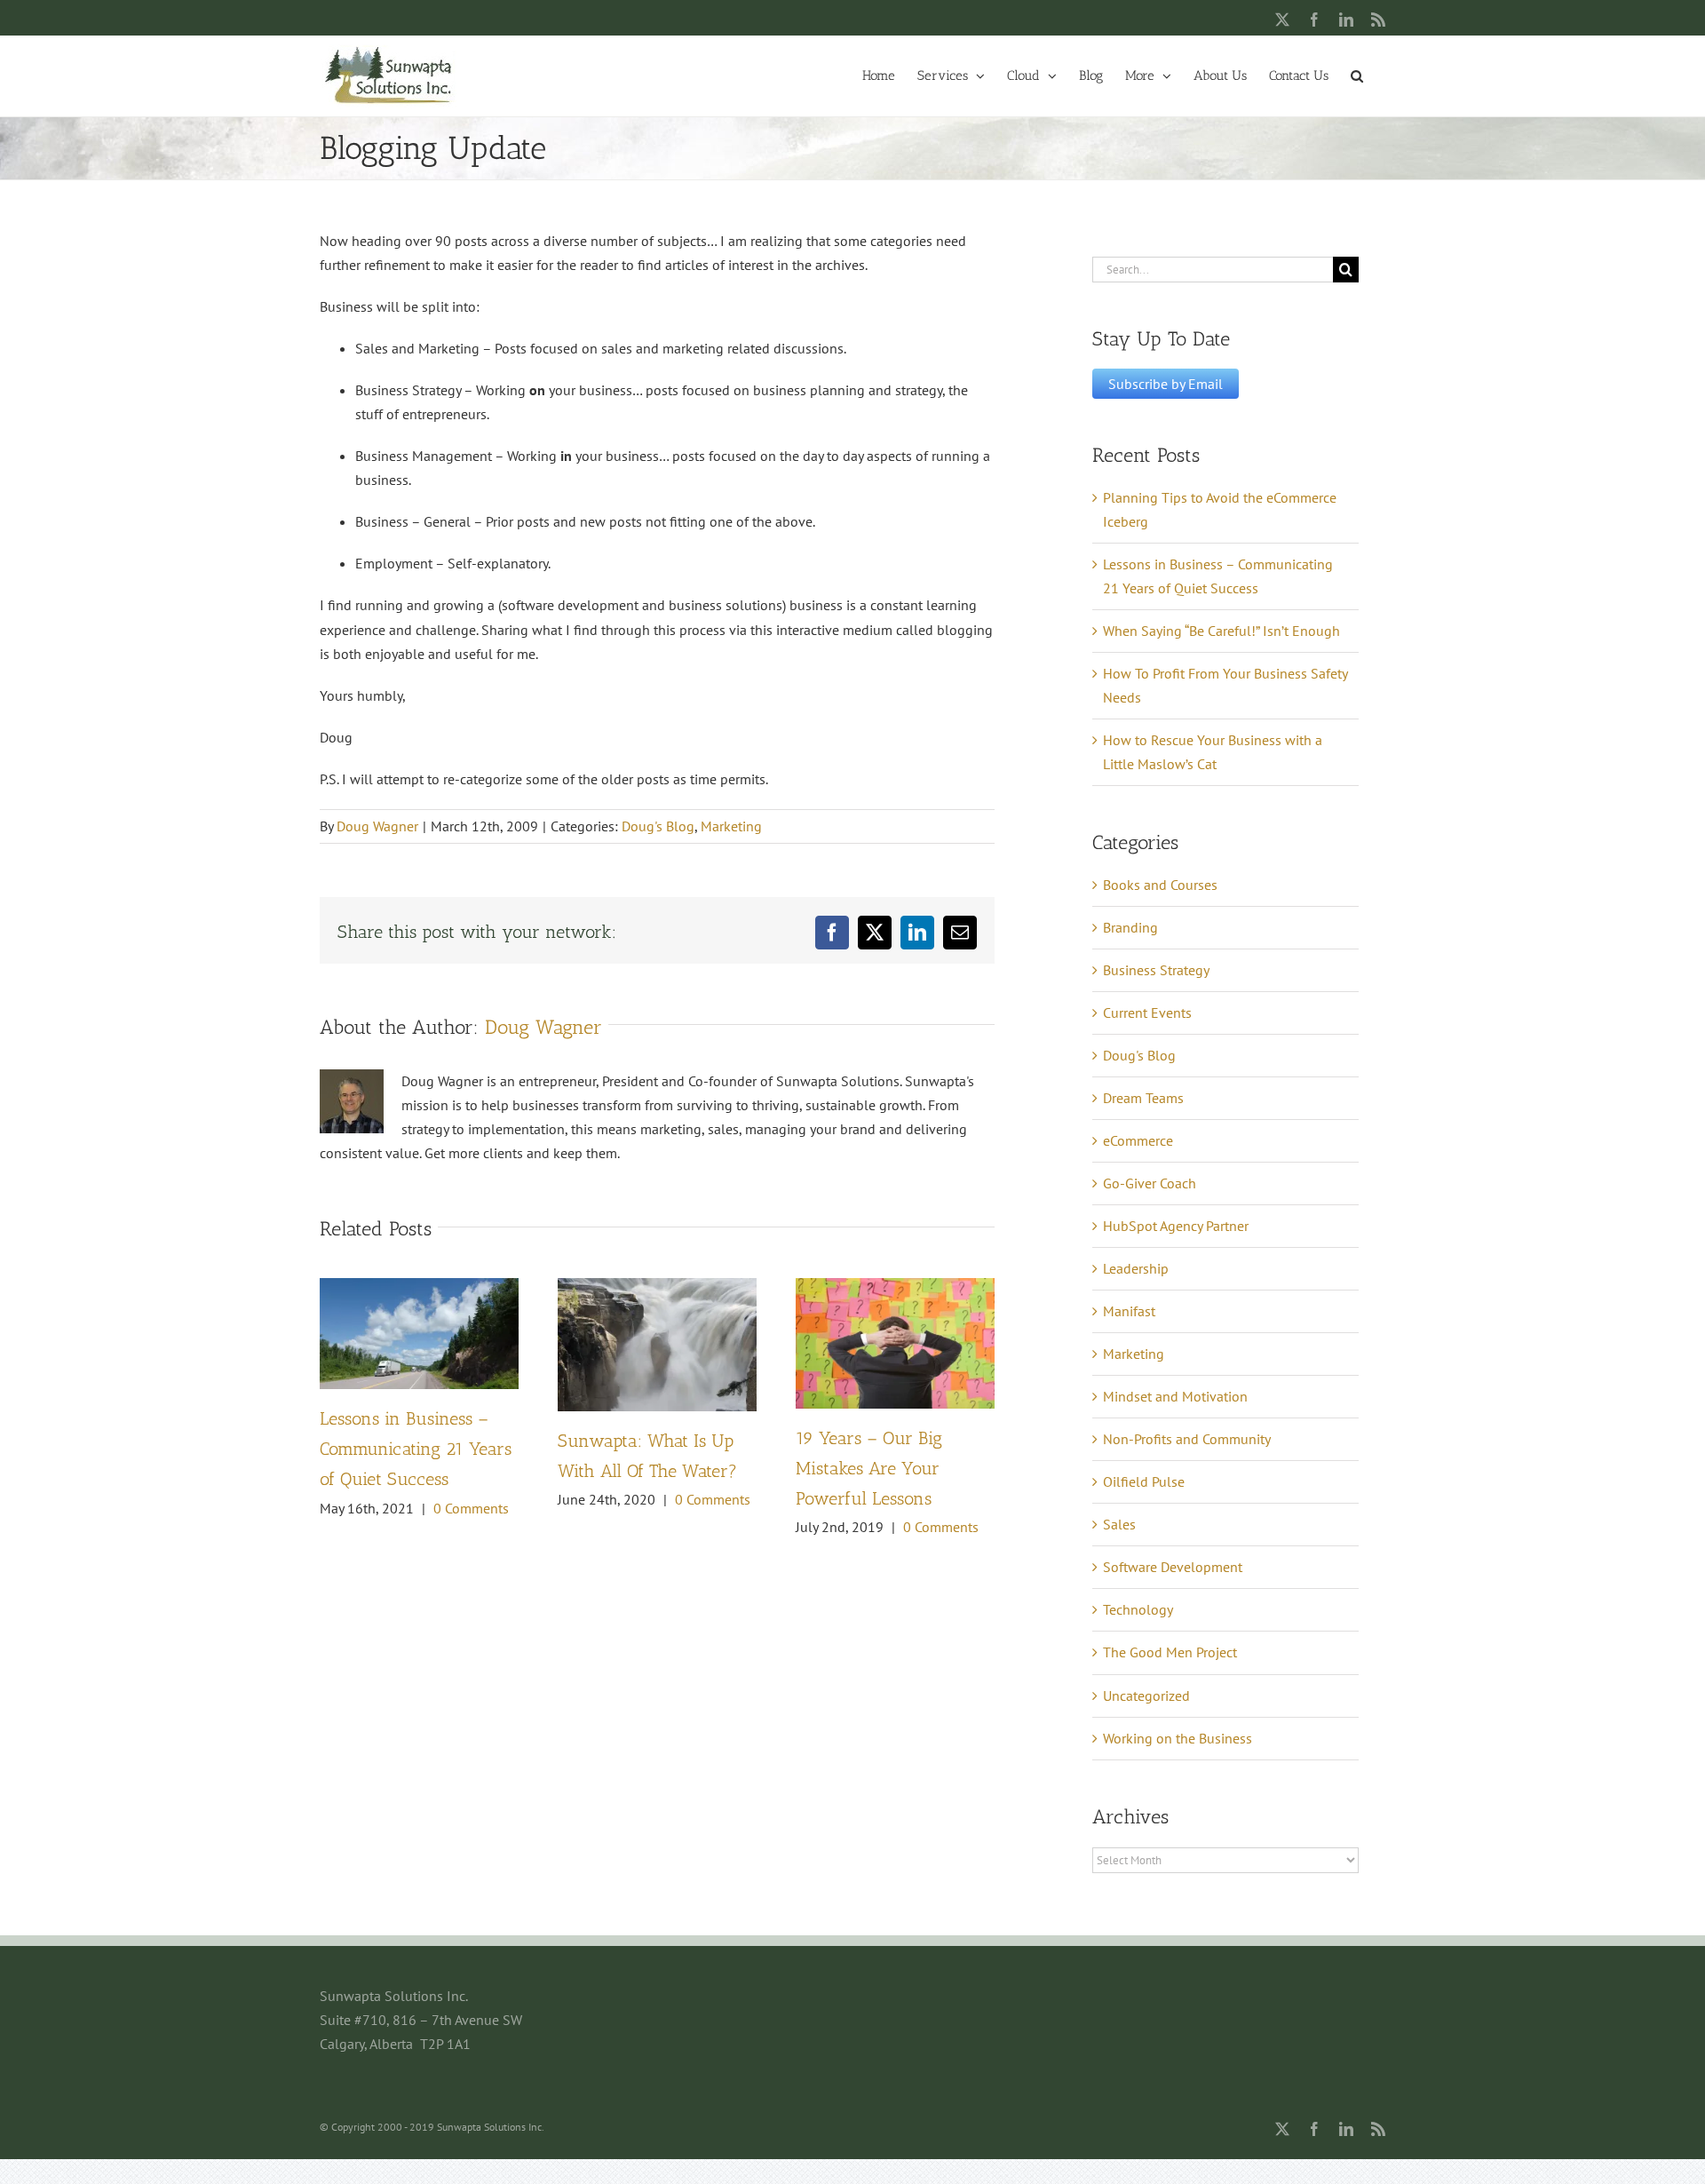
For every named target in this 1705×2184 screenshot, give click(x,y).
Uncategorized (1146, 1696)
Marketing (731, 826)
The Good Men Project (1170, 1652)
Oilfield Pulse (1144, 1481)
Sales (1119, 1524)
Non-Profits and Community (1187, 1439)
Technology (1138, 1609)
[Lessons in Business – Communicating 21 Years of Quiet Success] (419, 1287)
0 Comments (471, 1508)
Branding (1130, 927)
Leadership (1136, 1268)
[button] (1357, 75)
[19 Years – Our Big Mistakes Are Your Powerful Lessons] (895, 1287)
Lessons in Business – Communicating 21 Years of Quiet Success (416, 1449)
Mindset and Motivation (1175, 1396)
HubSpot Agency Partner (1176, 1226)
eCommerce (1138, 1140)
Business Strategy (1156, 970)
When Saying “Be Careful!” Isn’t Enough (1221, 631)
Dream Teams (1143, 1098)
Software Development (1173, 1567)
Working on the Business (1178, 1738)
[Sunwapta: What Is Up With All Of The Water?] (657, 1287)
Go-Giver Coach (1150, 1183)
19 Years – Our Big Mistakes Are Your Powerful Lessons (869, 1468)
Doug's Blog (658, 826)
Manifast (1129, 1311)
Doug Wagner (377, 826)
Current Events (1147, 1013)
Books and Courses (1160, 885)
